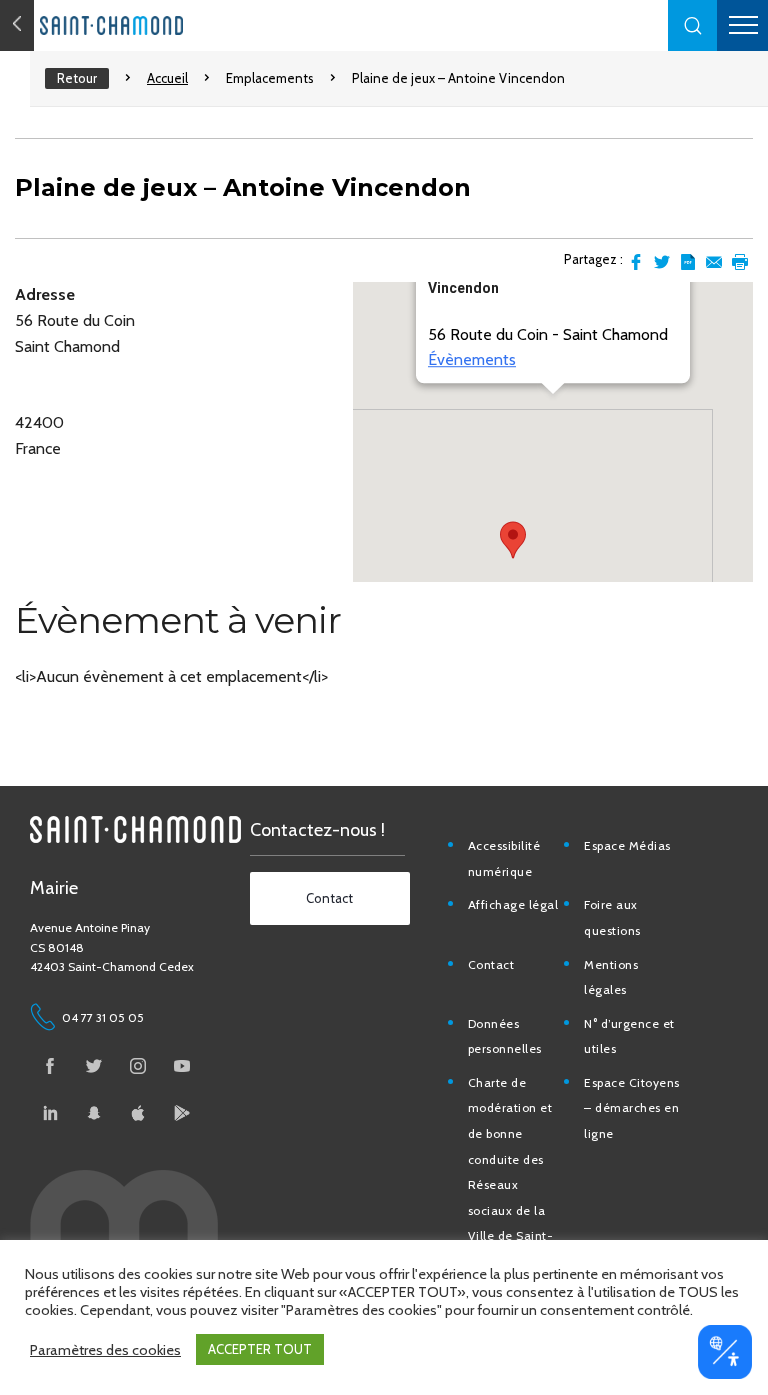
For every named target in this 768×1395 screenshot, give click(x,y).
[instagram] (138, 1066)
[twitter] (94, 1066)
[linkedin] (50, 1113)
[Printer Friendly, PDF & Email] (688, 262)
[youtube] (182, 1066)
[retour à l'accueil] (150, 25)
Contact (491, 964)
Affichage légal (513, 904)
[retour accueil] (17, 25)
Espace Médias (627, 845)
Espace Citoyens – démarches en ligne (632, 1108)
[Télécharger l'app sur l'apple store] (138, 1113)
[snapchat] (94, 1113)
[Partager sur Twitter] (662, 262)
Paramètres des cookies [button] (105, 1350)
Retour (77, 78)
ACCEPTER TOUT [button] (260, 1349)
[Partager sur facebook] (636, 262)
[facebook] (50, 1066)
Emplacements (270, 78)
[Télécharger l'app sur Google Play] (182, 1113)
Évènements (472, 360)
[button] (693, 25)
